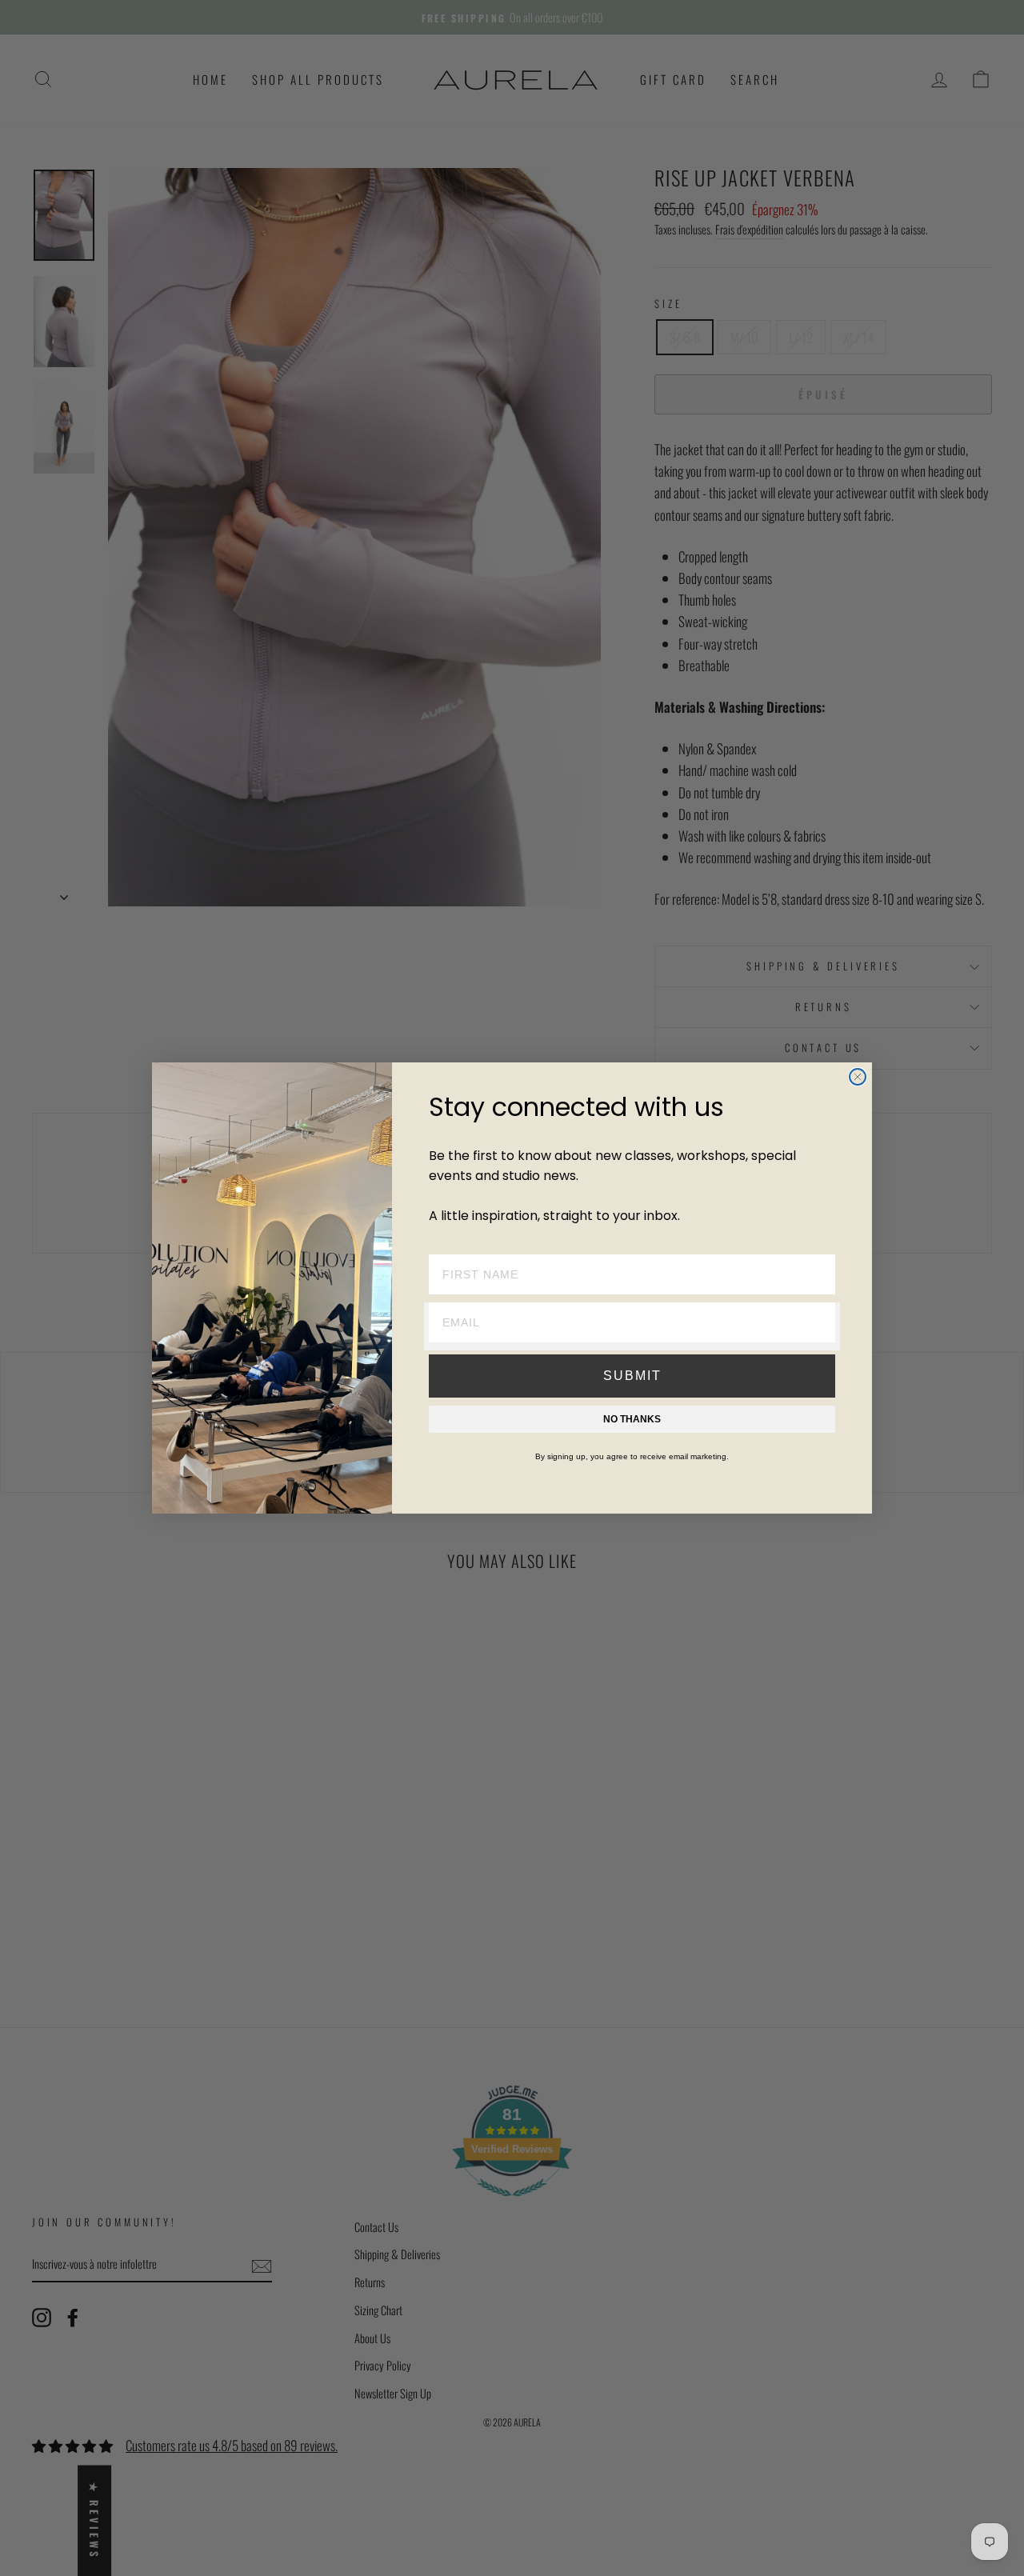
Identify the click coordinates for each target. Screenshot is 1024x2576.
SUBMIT (632, 1376)
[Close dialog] (858, 1077)
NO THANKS (632, 1419)
